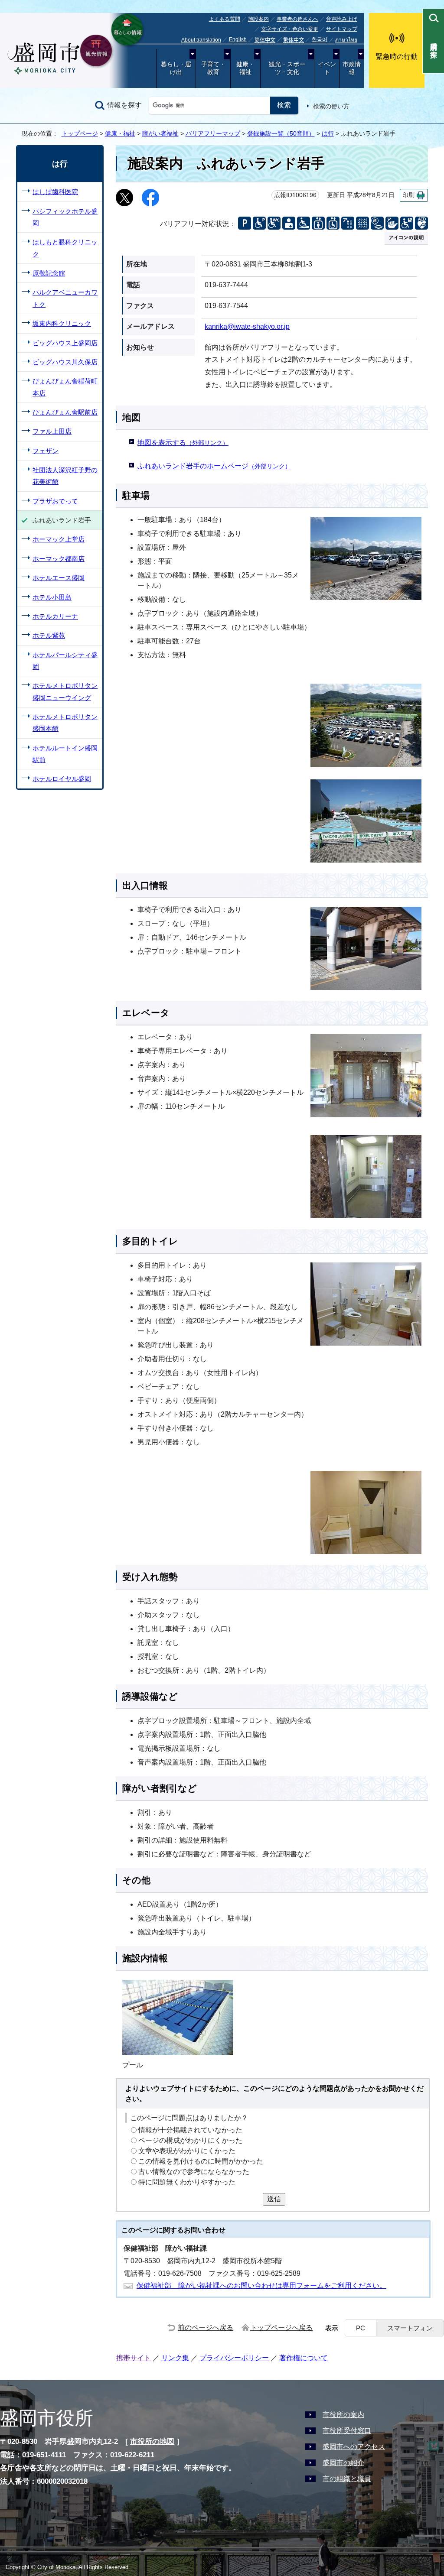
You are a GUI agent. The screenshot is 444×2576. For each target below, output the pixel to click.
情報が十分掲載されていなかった (190, 2130)
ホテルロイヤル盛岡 (62, 779)
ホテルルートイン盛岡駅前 (65, 754)
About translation (201, 40)
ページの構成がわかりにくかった (190, 2140)
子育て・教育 (213, 68)
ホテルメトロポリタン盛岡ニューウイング (65, 691)
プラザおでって (55, 501)
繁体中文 (294, 40)
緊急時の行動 (397, 57)
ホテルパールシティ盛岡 (65, 661)
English (238, 39)
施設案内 (258, 19)
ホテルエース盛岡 (59, 578)
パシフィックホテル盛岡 (65, 217)
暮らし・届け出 (176, 68)
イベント (327, 68)
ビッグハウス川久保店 (65, 362)
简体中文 (265, 40)
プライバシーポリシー (234, 2358)
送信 (274, 2199)
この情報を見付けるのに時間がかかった (201, 2161)
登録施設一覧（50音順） (281, 133)
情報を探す (124, 105)
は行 (328, 133)
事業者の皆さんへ (297, 19)
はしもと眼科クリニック (65, 248)
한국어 (320, 39)
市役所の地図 (152, 2441)
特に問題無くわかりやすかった (187, 2182)
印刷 (408, 195)
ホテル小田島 (52, 597)
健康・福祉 (245, 68)
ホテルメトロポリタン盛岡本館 (65, 723)
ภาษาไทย (346, 40)
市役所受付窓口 (347, 2431)
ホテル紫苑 (49, 635)
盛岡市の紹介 (343, 2463)
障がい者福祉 (160, 133)
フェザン (46, 451)
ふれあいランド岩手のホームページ (214, 466)
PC (361, 2328)
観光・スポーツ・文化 (287, 68)
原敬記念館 (49, 273)
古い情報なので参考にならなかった (194, 2172)
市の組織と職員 (347, 2479)
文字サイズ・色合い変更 (290, 29)
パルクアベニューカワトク (65, 298)
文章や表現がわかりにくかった (187, 2151)
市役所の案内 (343, 2415)
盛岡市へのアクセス (354, 2447)
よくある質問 (225, 19)
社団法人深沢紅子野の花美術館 (65, 476)
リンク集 (175, 2358)
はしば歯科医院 (55, 192)
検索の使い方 (331, 106)
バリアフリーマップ (213, 133)
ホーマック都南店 (59, 559)
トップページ (80, 133)
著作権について (304, 2358)
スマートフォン (410, 2328)
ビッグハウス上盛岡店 (65, 343)
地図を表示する (183, 443)
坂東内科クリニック (62, 323)
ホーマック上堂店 (59, 539)
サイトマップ (342, 29)
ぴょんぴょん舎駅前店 (65, 412)
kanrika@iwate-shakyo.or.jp (247, 326)
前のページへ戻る (206, 2328)
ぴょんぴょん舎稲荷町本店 (65, 387)
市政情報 (352, 68)
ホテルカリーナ (55, 616)
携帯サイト (134, 2358)
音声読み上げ (342, 19)
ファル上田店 (52, 431)
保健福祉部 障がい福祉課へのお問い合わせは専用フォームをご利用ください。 (261, 2286)
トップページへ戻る (281, 2328)
